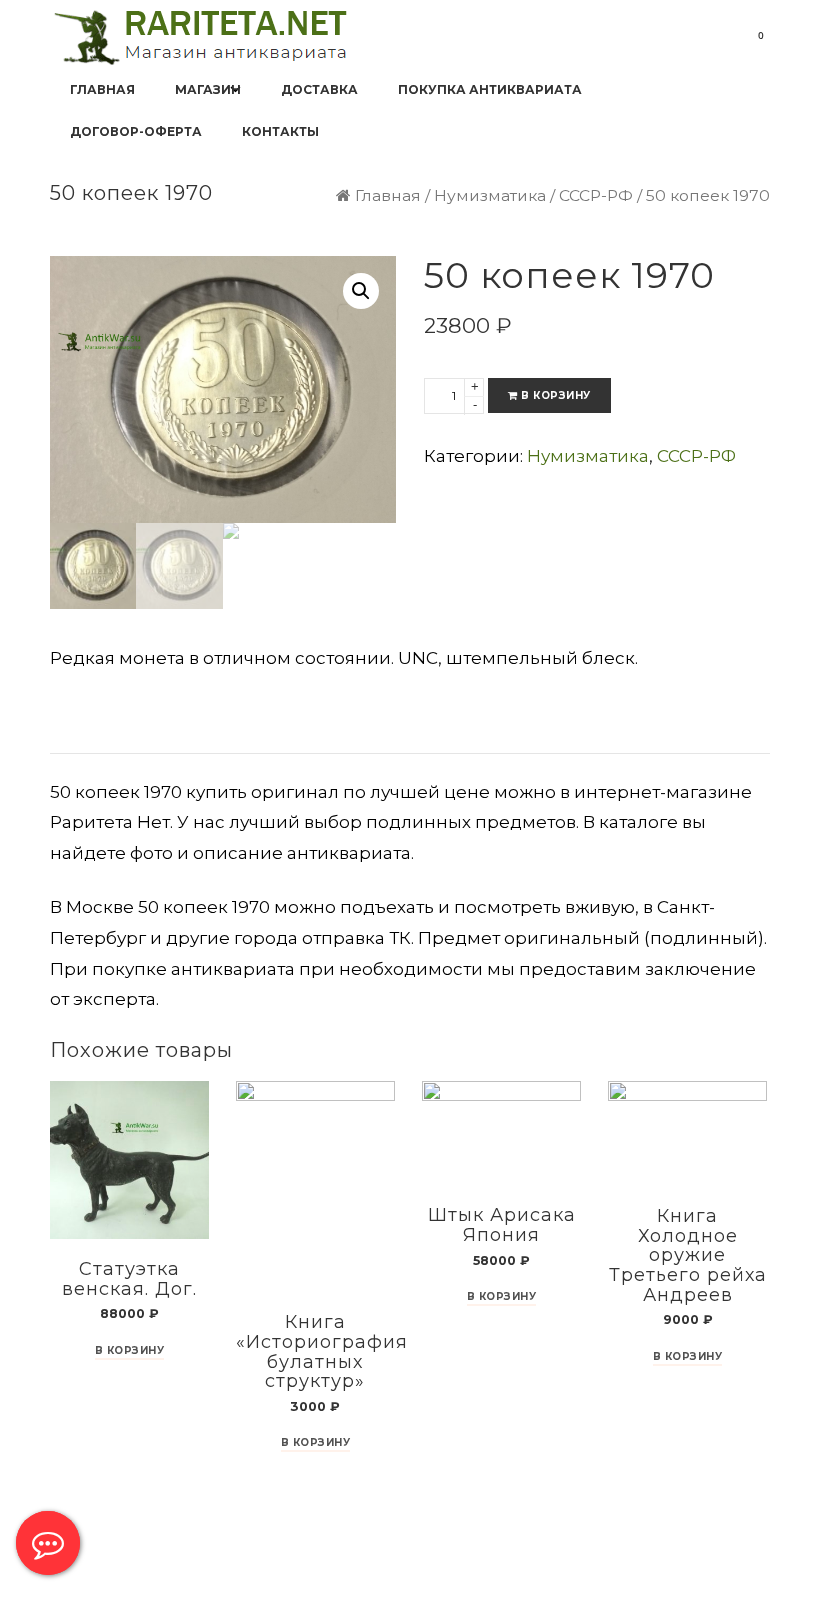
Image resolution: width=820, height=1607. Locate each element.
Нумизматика (490, 195)
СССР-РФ (596, 195)
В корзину (556, 395)
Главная (388, 195)
